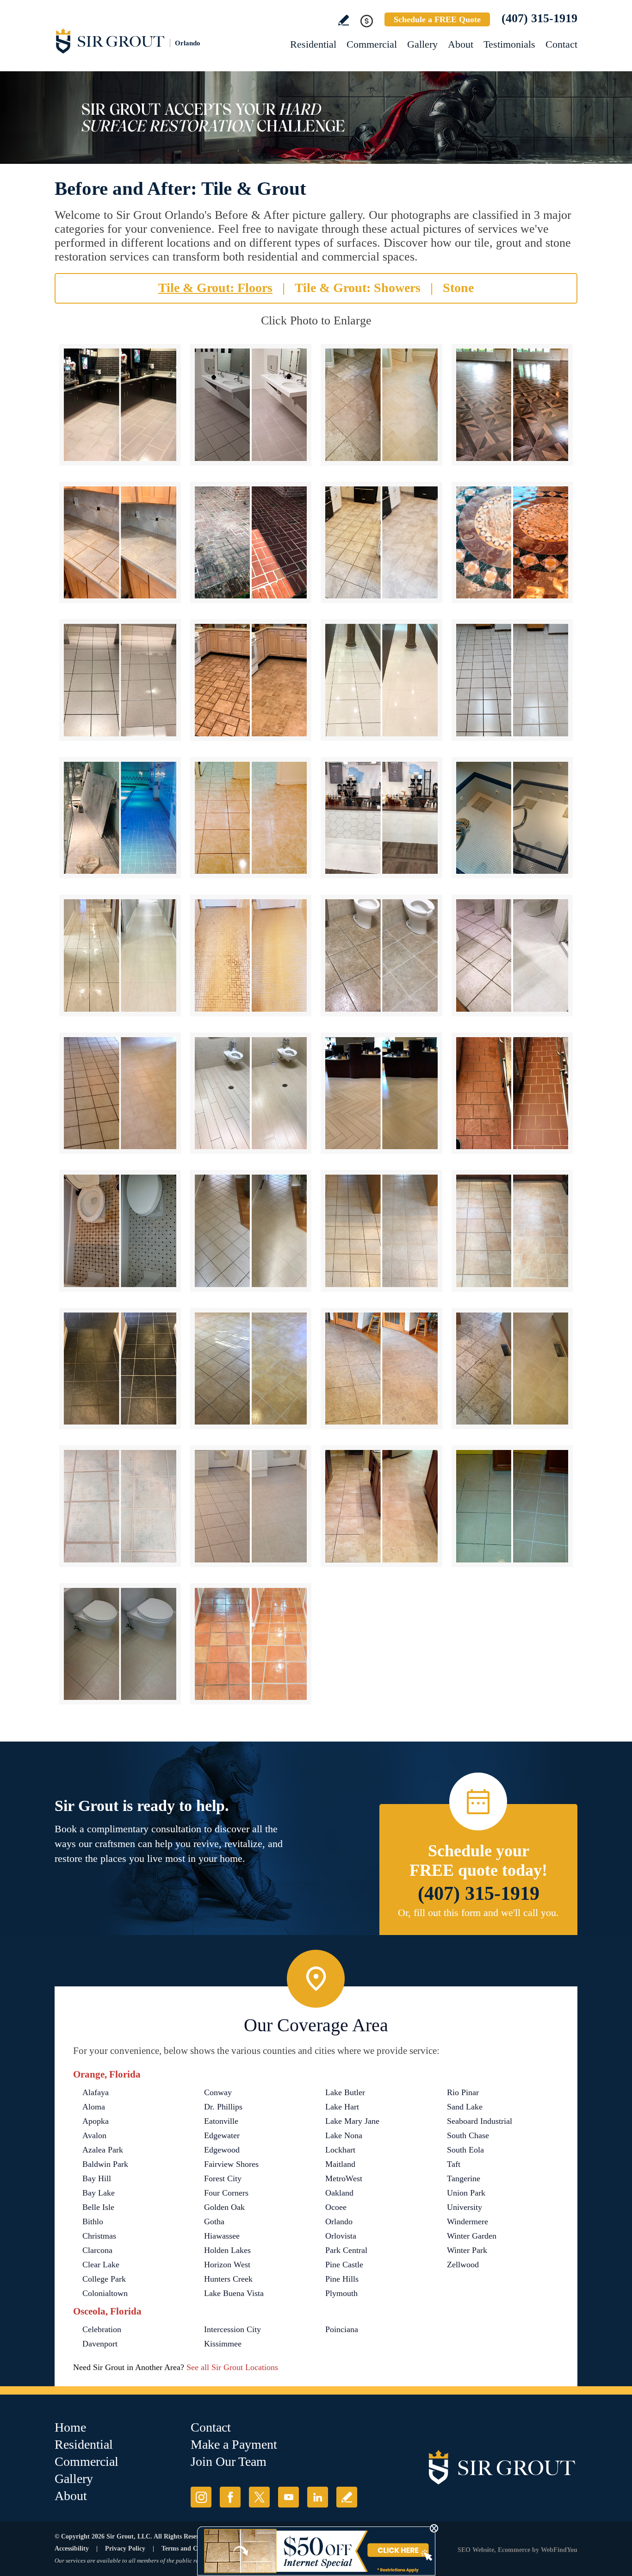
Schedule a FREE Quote (437, 19)
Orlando (339, 2221)
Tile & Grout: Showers (358, 288)
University (465, 2207)
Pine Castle (344, 2265)
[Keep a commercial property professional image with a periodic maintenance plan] (381, 1093)
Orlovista (341, 2236)
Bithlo (93, 2221)
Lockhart (340, 2150)
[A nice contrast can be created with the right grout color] (120, 1369)
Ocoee (336, 2207)
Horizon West (227, 2265)
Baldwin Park (105, 2164)
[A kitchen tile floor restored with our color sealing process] (512, 1231)
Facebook (230, 2497)
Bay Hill (97, 2178)
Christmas (99, 2236)
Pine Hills (342, 2279)
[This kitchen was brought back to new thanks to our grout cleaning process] (381, 1506)
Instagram (201, 2497)
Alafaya (96, 2092)
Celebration (102, 2329)
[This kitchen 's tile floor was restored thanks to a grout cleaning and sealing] (512, 680)
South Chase (468, 2135)
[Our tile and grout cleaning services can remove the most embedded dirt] (251, 1369)
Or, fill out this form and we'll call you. (478, 1913)
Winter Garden (472, 2236)
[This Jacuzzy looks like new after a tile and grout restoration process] (512, 818)
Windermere (468, 2221)
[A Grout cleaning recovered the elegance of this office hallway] (381, 680)
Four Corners (226, 2193)
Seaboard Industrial (480, 2121)
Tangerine (464, 2178)
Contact (561, 44)
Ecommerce (514, 2550)
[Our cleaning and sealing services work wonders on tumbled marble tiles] (512, 1369)
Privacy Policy (125, 2548)
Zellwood (463, 2265)
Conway (218, 2092)
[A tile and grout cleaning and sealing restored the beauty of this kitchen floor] (251, 680)
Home (70, 2427)
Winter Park (467, 2250)
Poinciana (342, 2329)
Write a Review (344, 20)
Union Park (466, 2193)
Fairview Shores (231, 2164)
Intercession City (232, 2329)
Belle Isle (98, 2207)
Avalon (94, 2135)
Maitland (340, 2164)
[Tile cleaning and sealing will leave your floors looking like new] (512, 1506)
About (461, 44)
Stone (458, 288)
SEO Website (476, 2550)
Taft (454, 2164)
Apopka (96, 2121)
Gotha (214, 2221)
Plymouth (341, 2293)
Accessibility (72, 2548)
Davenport (100, 2344)
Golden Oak (224, 2207)
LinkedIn (318, 2497)
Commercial (372, 44)
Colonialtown (105, 2293)
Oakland (339, 2193)
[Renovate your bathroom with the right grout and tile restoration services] (120, 1644)
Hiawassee (222, 2236)
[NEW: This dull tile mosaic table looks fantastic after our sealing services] (512, 543)
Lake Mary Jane (352, 2121)
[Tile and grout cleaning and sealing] (381, 1231)
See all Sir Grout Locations (232, 2367)
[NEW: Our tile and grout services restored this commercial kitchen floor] (120, 405)
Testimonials (509, 44)
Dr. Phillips (223, 2107)
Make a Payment (234, 2444)
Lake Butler (345, 2092)
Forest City (223, 2178)
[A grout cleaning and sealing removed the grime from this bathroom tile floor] (512, 955)
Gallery (422, 44)
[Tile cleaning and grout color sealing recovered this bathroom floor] (120, 1231)
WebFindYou (559, 2550)
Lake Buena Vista (234, 2293)
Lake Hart (342, 2107)
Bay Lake (99, 2193)
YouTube (288, 2497)
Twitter (259, 2497)
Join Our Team (229, 2461)
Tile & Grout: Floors (215, 288)
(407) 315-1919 (539, 18)
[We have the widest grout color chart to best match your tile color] (120, 1506)
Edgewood (222, 2150)
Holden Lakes (227, 2250)
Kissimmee (223, 2344)
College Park (104, 2279)
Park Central (346, 2250)
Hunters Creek (228, 2279)
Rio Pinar (463, 2092)
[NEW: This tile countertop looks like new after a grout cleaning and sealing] (120, 543)
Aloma (94, 2107)
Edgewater (222, 2135)
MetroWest (344, 2178)
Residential (313, 44)
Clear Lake (101, 2265)
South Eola (465, 2150)
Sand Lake (465, 2107)
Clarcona (97, 2250)
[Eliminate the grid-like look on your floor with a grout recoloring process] (251, 1506)
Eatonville (221, 2121)
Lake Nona (344, 2135)
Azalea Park (103, 2150)
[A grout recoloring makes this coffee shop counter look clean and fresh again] (381, 818)
